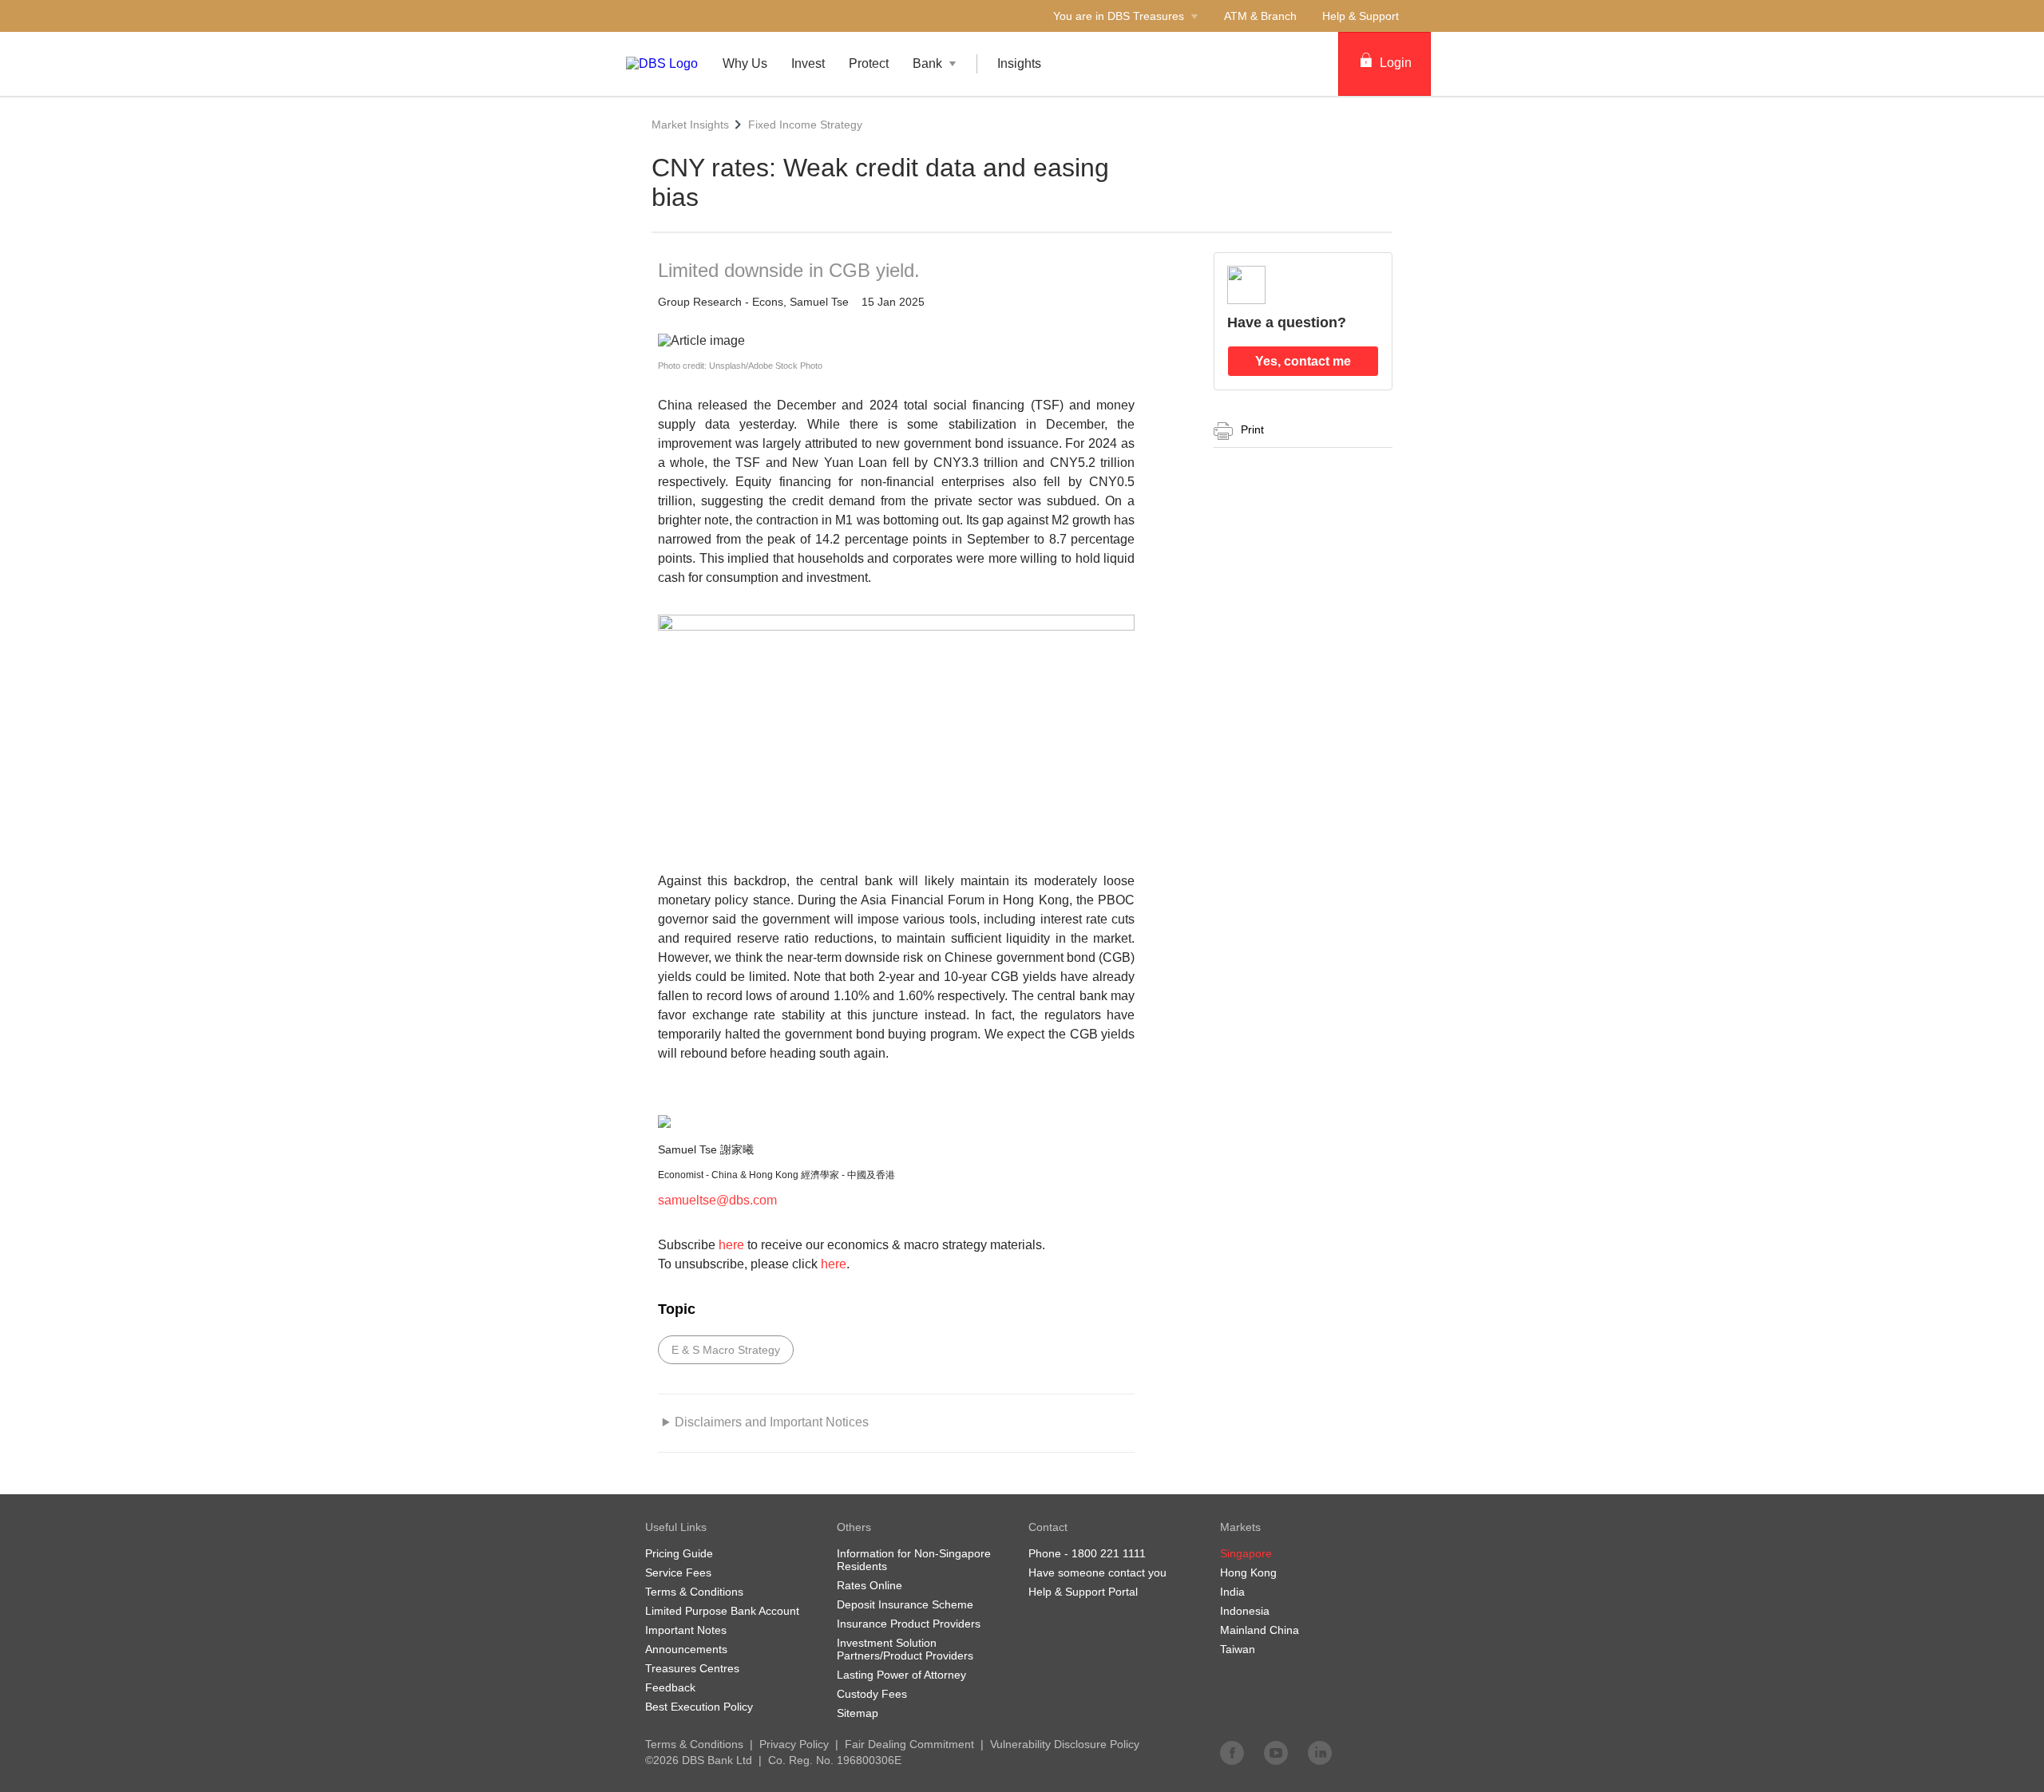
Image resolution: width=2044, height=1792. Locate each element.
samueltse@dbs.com (717, 1200)
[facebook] (1232, 1752)
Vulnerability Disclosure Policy (1065, 1744)
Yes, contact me (1303, 361)
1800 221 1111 (1109, 1553)
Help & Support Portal (1083, 1592)
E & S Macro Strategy (726, 1350)
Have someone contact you (1097, 1572)
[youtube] (1276, 1752)
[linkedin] (1320, 1752)
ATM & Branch (1260, 16)
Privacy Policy (794, 1744)
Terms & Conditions (694, 1744)
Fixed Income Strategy (805, 125)
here (731, 1245)
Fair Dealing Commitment (909, 1744)
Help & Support (1361, 16)
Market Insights (690, 125)
